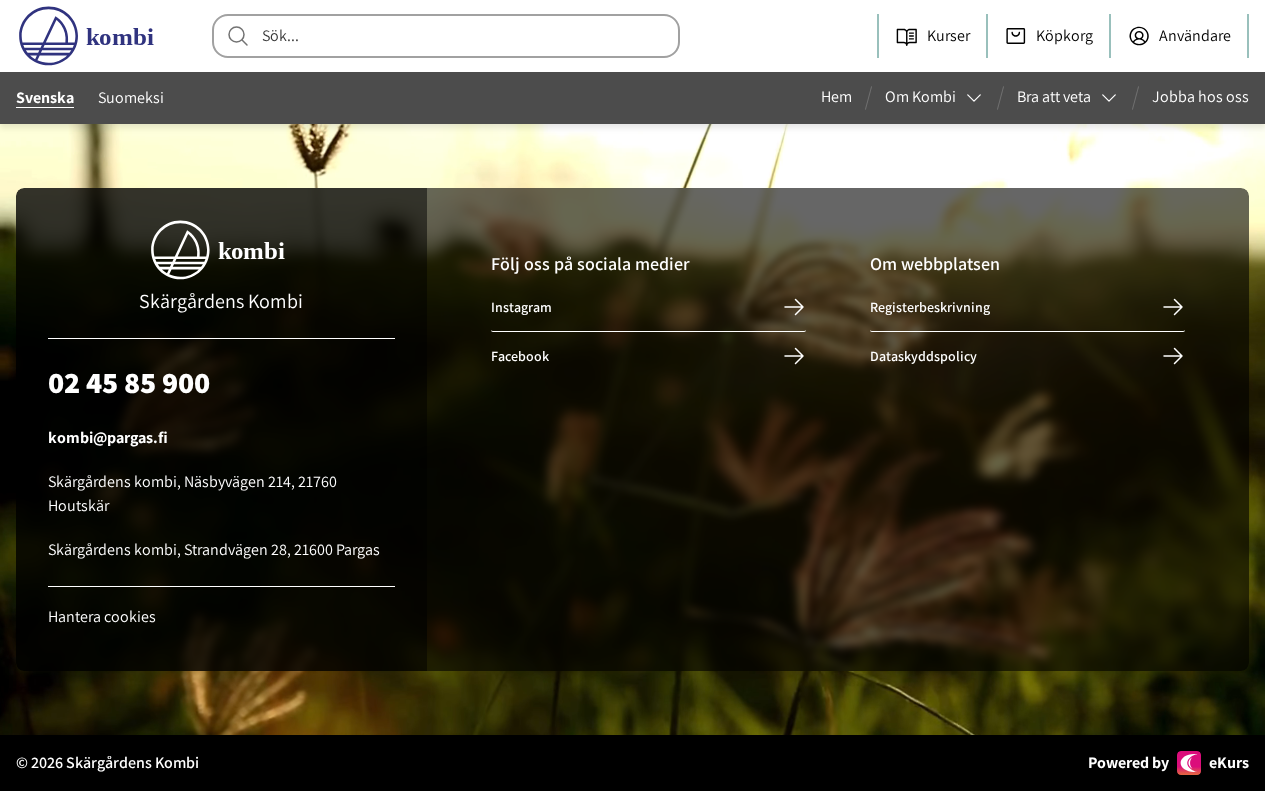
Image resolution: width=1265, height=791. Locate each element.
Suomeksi (131, 97)
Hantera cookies (102, 616)
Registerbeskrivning (930, 307)
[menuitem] (844, 98)
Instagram (521, 307)
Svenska (45, 97)
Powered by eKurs (1168, 762)
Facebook (520, 356)
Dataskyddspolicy (923, 356)
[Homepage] (90, 36)
